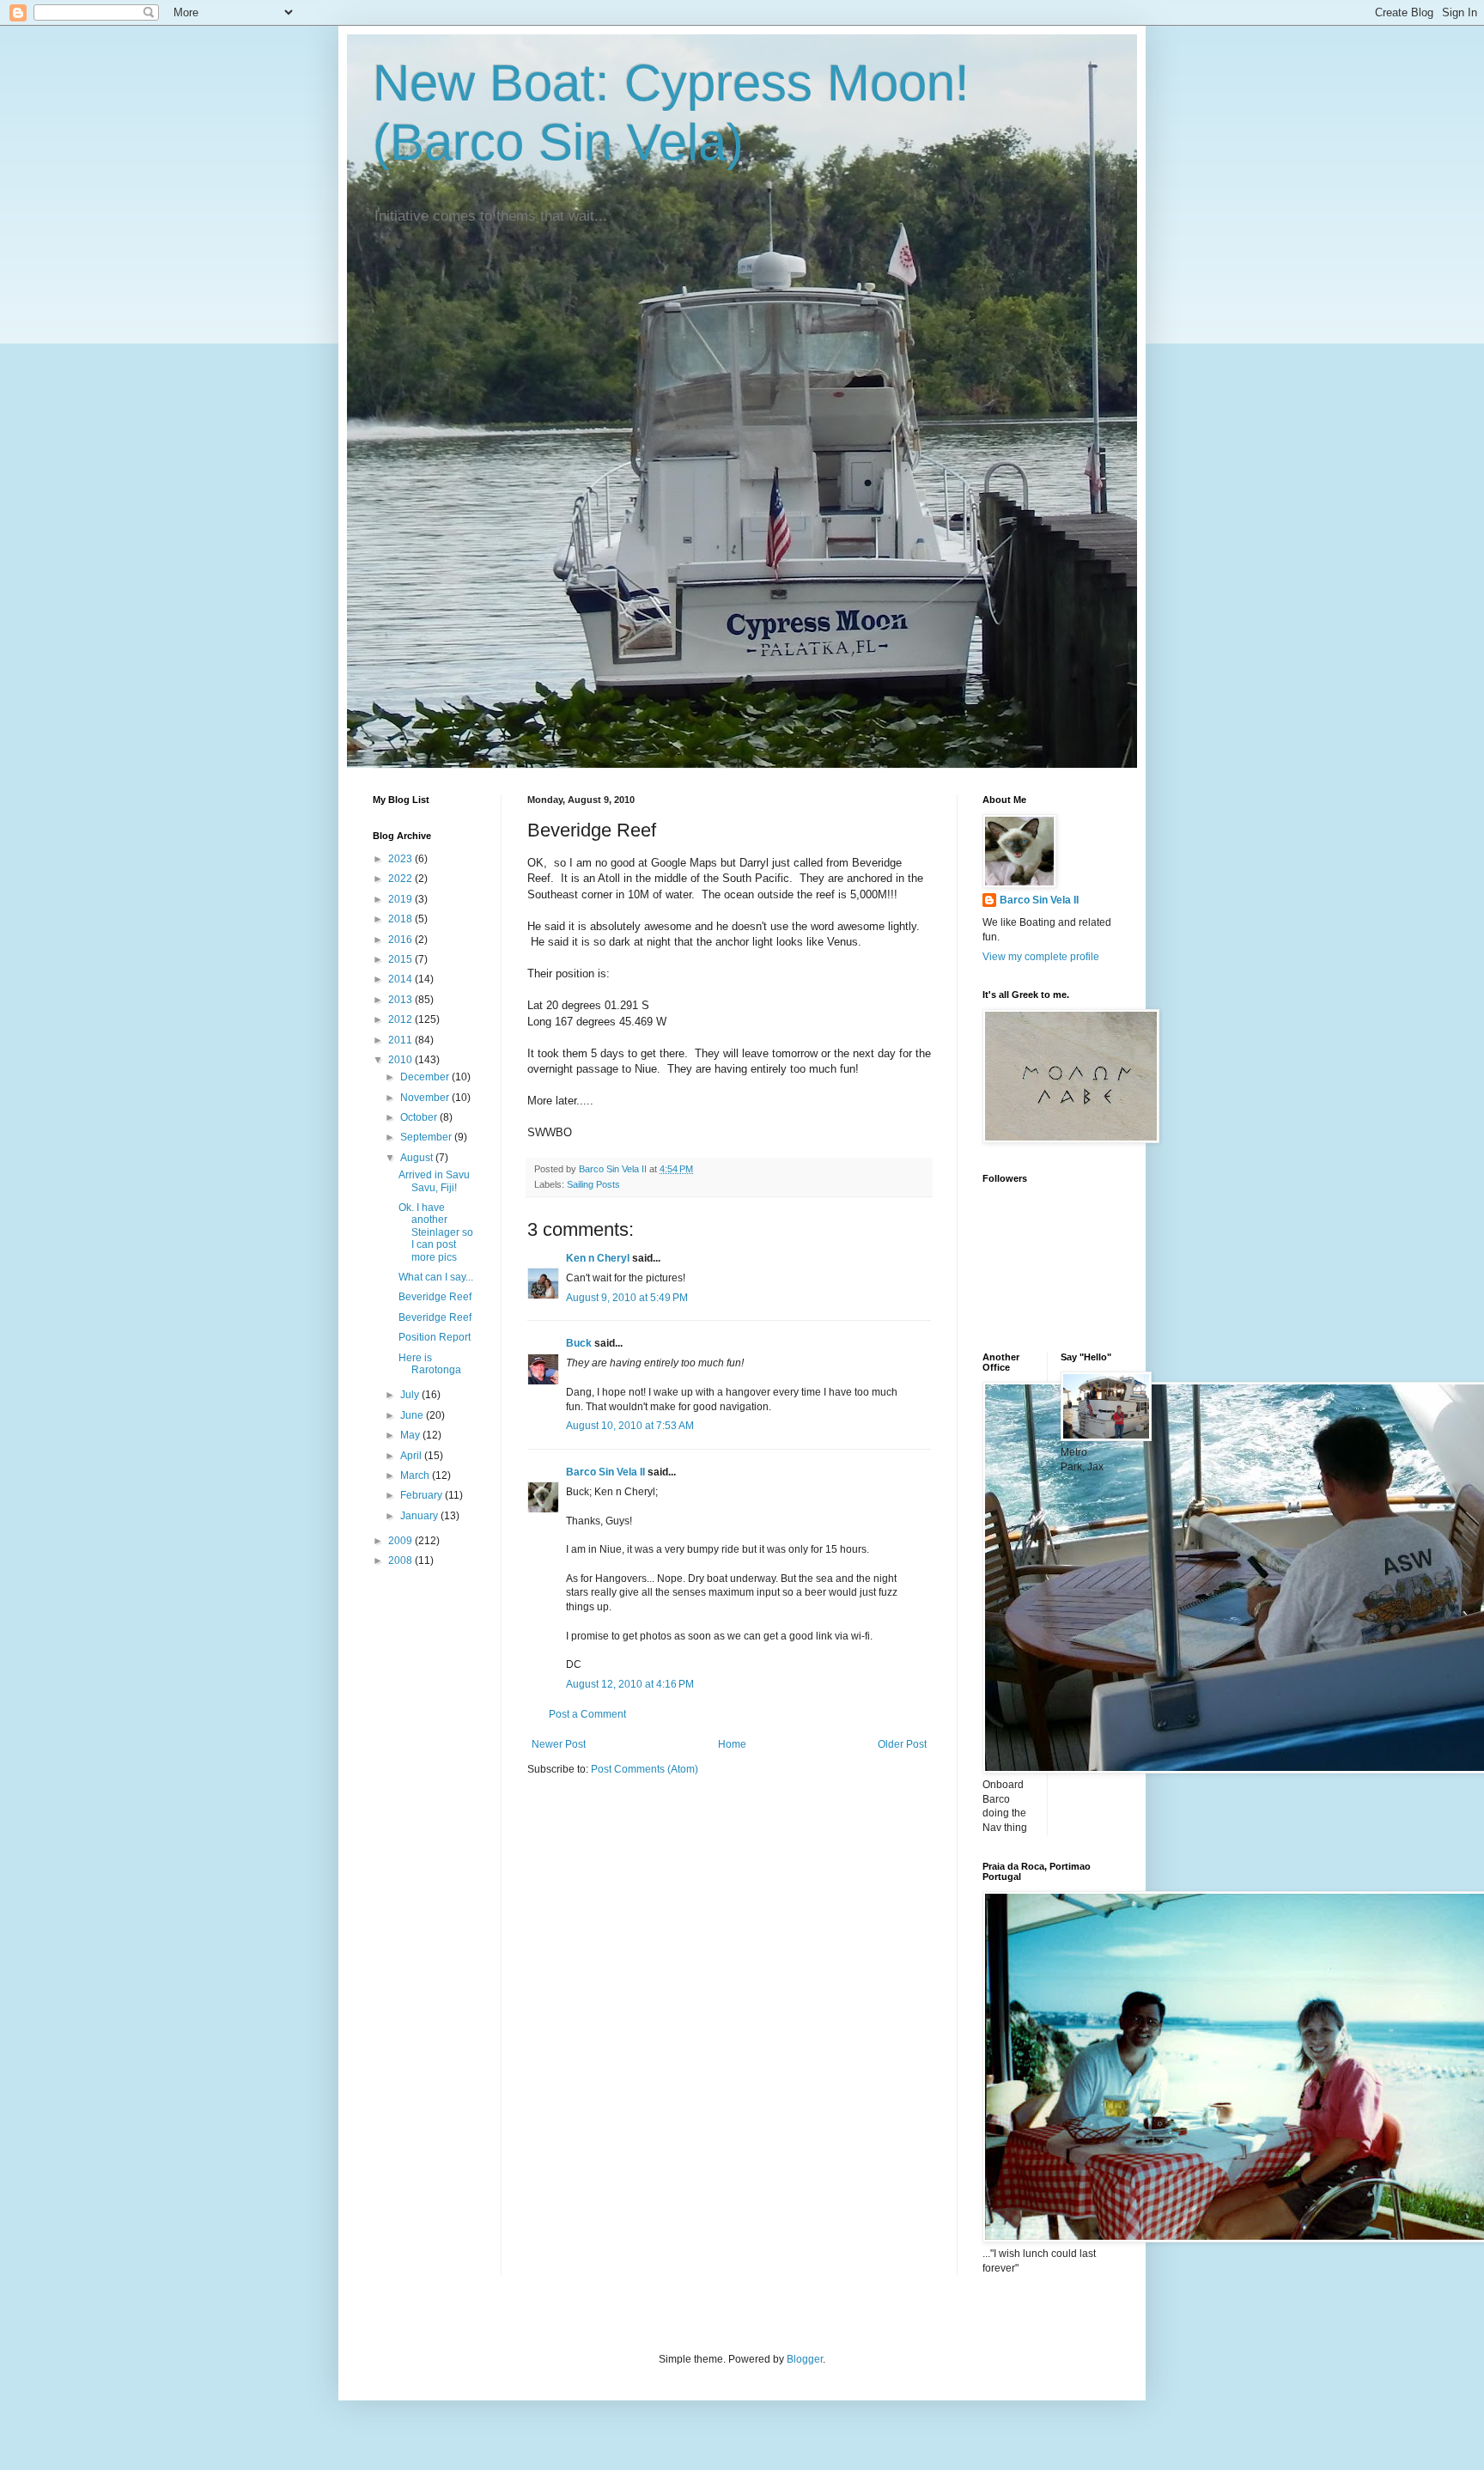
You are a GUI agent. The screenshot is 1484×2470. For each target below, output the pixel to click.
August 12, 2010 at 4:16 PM (630, 1684)
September (427, 1137)
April (412, 1456)
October (420, 1117)
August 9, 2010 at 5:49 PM (627, 1298)
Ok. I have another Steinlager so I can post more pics (436, 1232)
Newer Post (559, 1744)
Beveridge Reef (435, 1297)
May (411, 1435)
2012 (401, 1019)
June (413, 1415)
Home (732, 1744)
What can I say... (436, 1277)
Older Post (902, 1744)
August (418, 1158)
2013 (401, 1000)
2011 (401, 1040)
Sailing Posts (593, 1184)
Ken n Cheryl (598, 1258)
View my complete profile (1041, 957)
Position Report (435, 1337)
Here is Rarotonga (430, 1364)
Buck (579, 1343)
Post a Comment (587, 1714)
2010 (401, 1060)
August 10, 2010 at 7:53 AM (630, 1426)
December (426, 1077)
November (426, 1098)
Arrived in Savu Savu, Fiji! (434, 1181)
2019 (401, 899)
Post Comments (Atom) (645, 1769)
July (411, 1395)
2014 (401, 979)
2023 (401, 859)
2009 (401, 1541)
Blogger (805, 2359)
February (423, 1495)
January (420, 1516)
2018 (401, 919)
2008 (401, 1560)
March (416, 1475)
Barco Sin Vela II (605, 1472)
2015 (401, 959)
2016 (401, 940)
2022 (401, 879)
